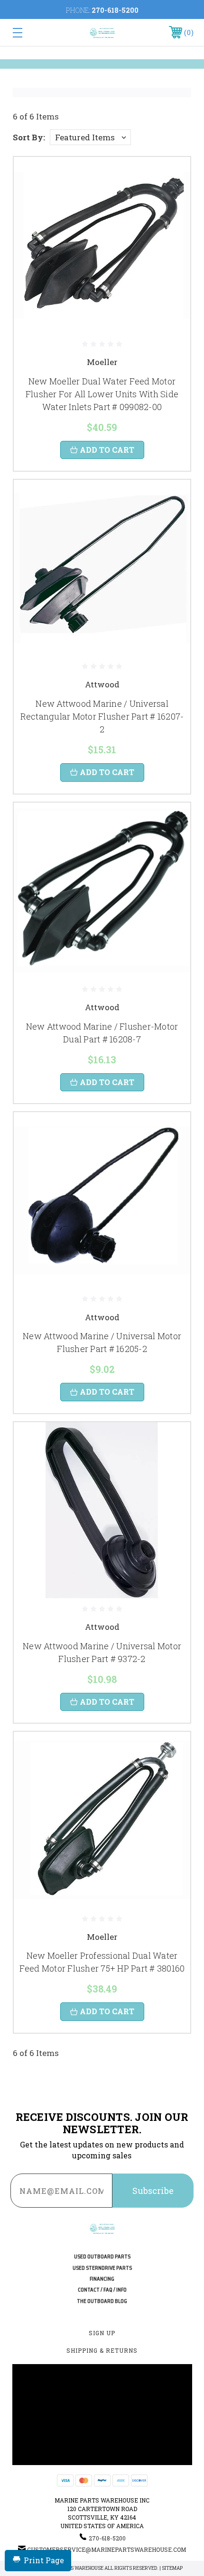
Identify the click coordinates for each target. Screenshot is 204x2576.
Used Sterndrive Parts (102, 2268)
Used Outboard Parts (102, 2257)
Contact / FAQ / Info (102, 2290)
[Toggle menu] (31, 32)
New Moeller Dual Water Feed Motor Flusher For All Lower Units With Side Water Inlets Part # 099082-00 (102, 394)
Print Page (44, 2560)
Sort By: (29, 137)
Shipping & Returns (102, 2350)
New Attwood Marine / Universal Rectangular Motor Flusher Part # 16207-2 (102, 716)
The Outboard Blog (102, 2301)
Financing (102, 2279)
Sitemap (172, 2568)
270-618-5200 (115, 10)
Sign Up (102, 2333)
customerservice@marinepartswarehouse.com (107, 2549)
